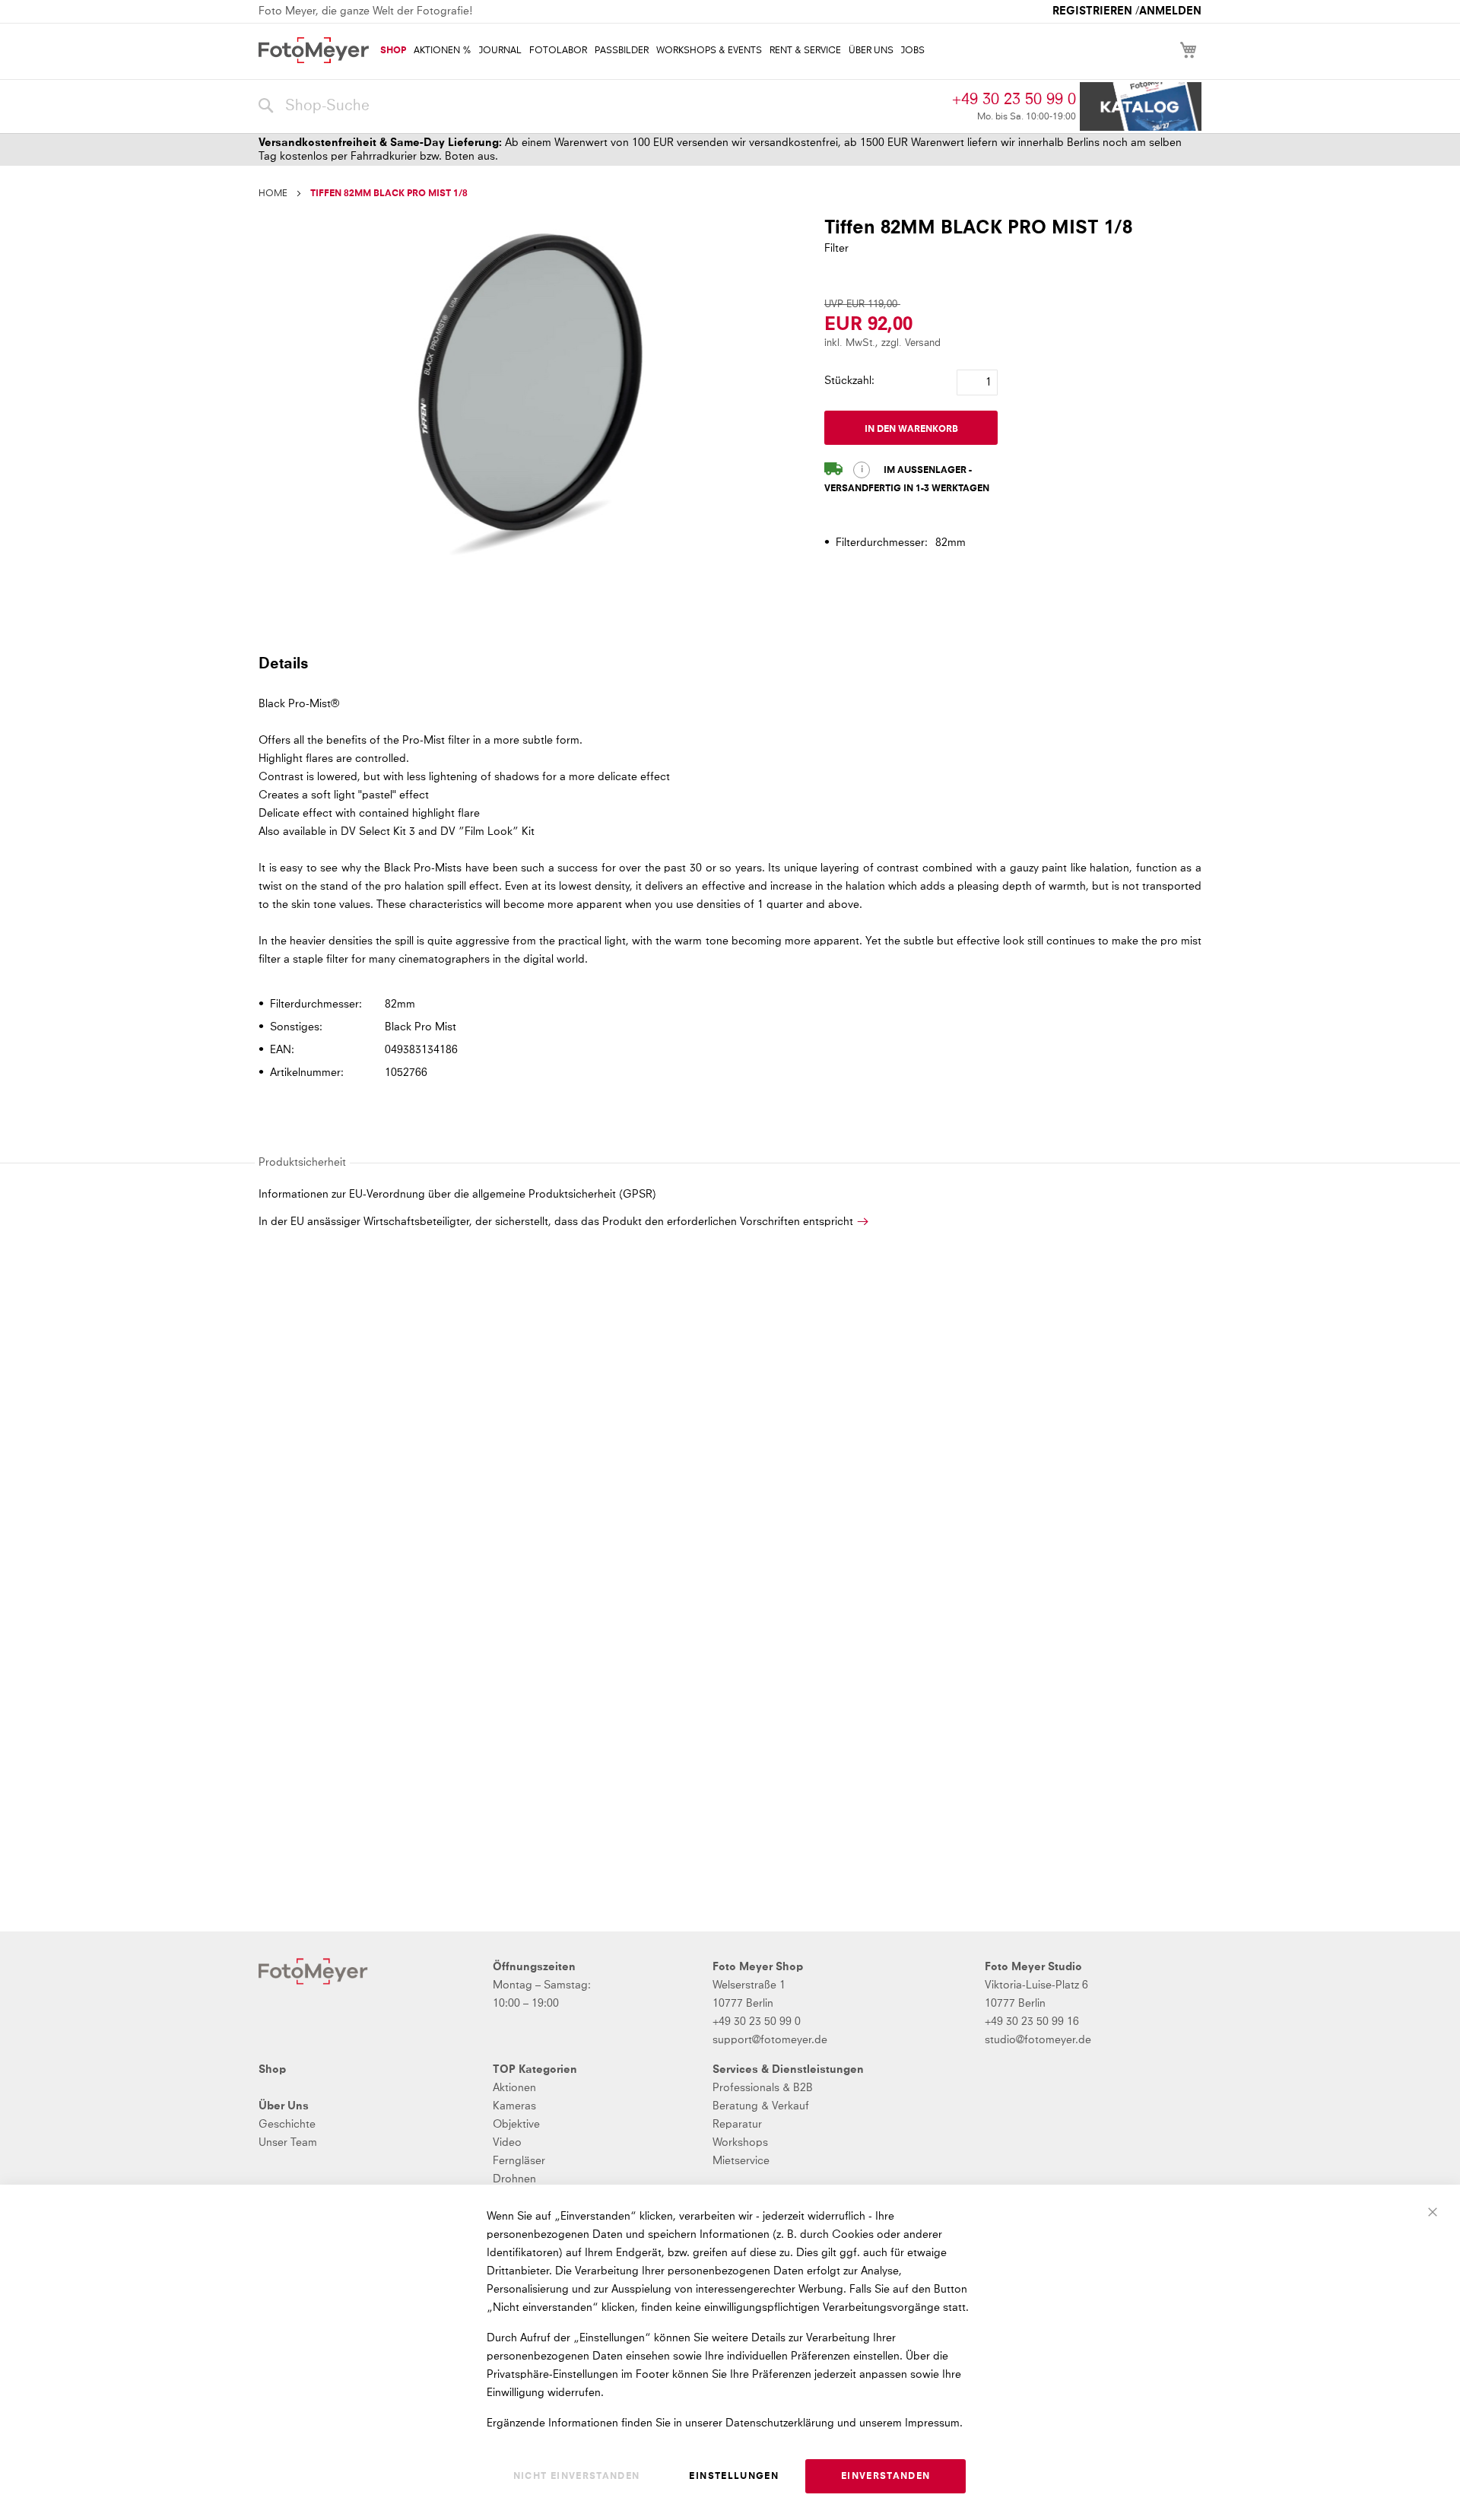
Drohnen (514, 2179)
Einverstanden (886, 2477)
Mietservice (741, 2161)
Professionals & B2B (763, 2088)
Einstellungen (734, 2477)
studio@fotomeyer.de (1038, 2040)
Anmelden (1170, 11)
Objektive (516, 2125)
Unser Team (288, 2143)
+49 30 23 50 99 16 (1032, 2022)
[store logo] (314, 50)
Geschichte (287, 2125)
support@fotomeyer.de (770, 2040)
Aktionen (514, 2088)
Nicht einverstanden (577, 2477)
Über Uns (284, 2106)
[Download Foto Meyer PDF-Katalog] (1141, 107)
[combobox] (601, 106)
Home (273, 194)
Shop (272, 2070)
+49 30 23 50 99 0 (1014, 100)
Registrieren (1092, 11)
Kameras (514, 2106)
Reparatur (737, 2125)
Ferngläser (519, 2161)
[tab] (728, 663)
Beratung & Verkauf (761, 2106)
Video (507, 2143)
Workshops (740, 2143)
